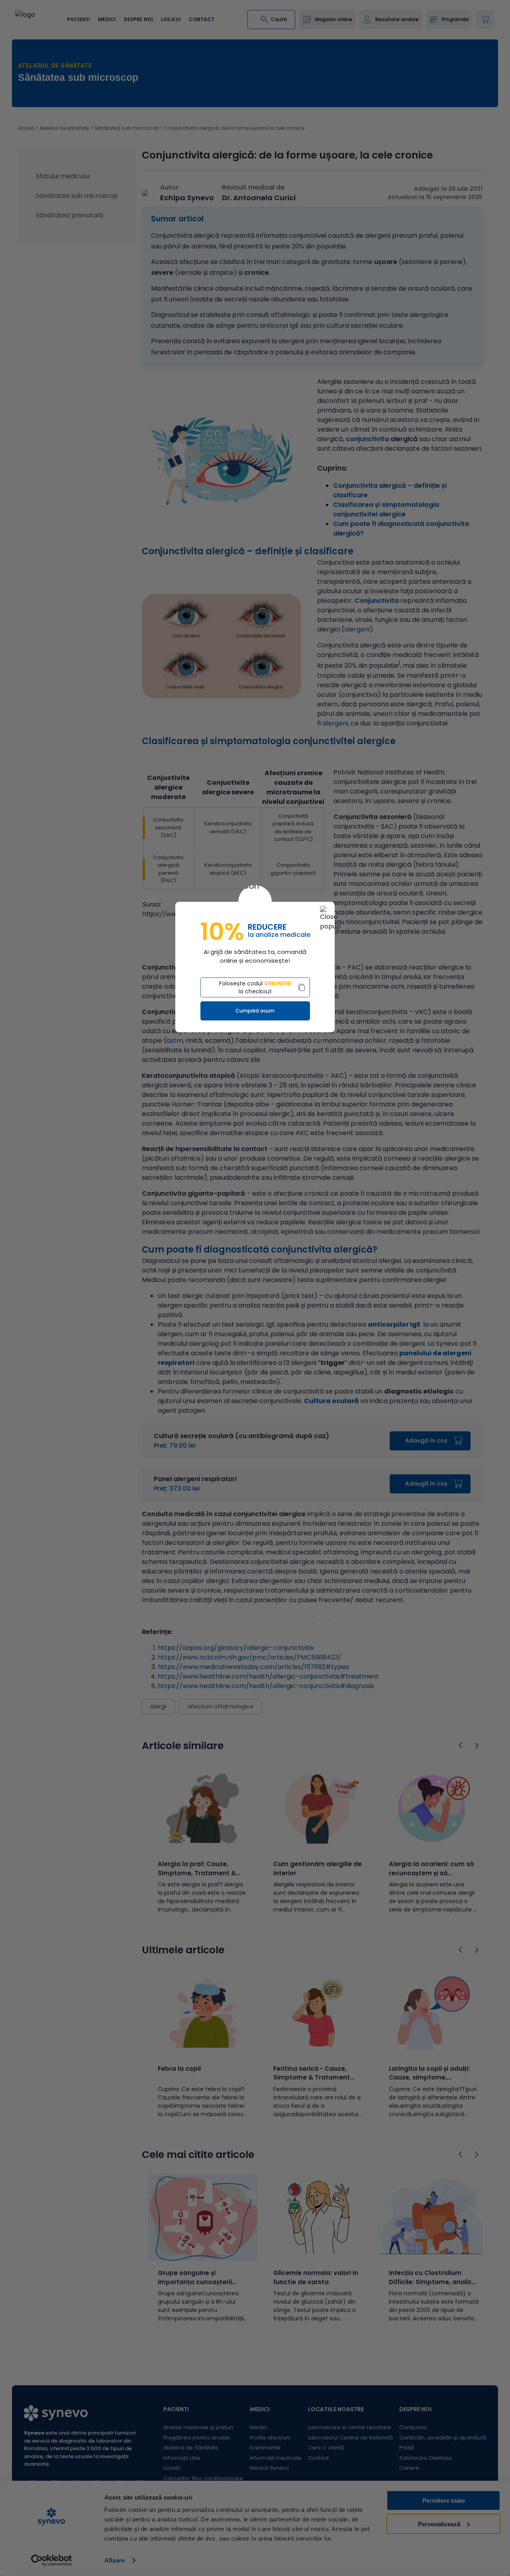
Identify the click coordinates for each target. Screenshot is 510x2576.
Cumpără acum (255, 1011)
